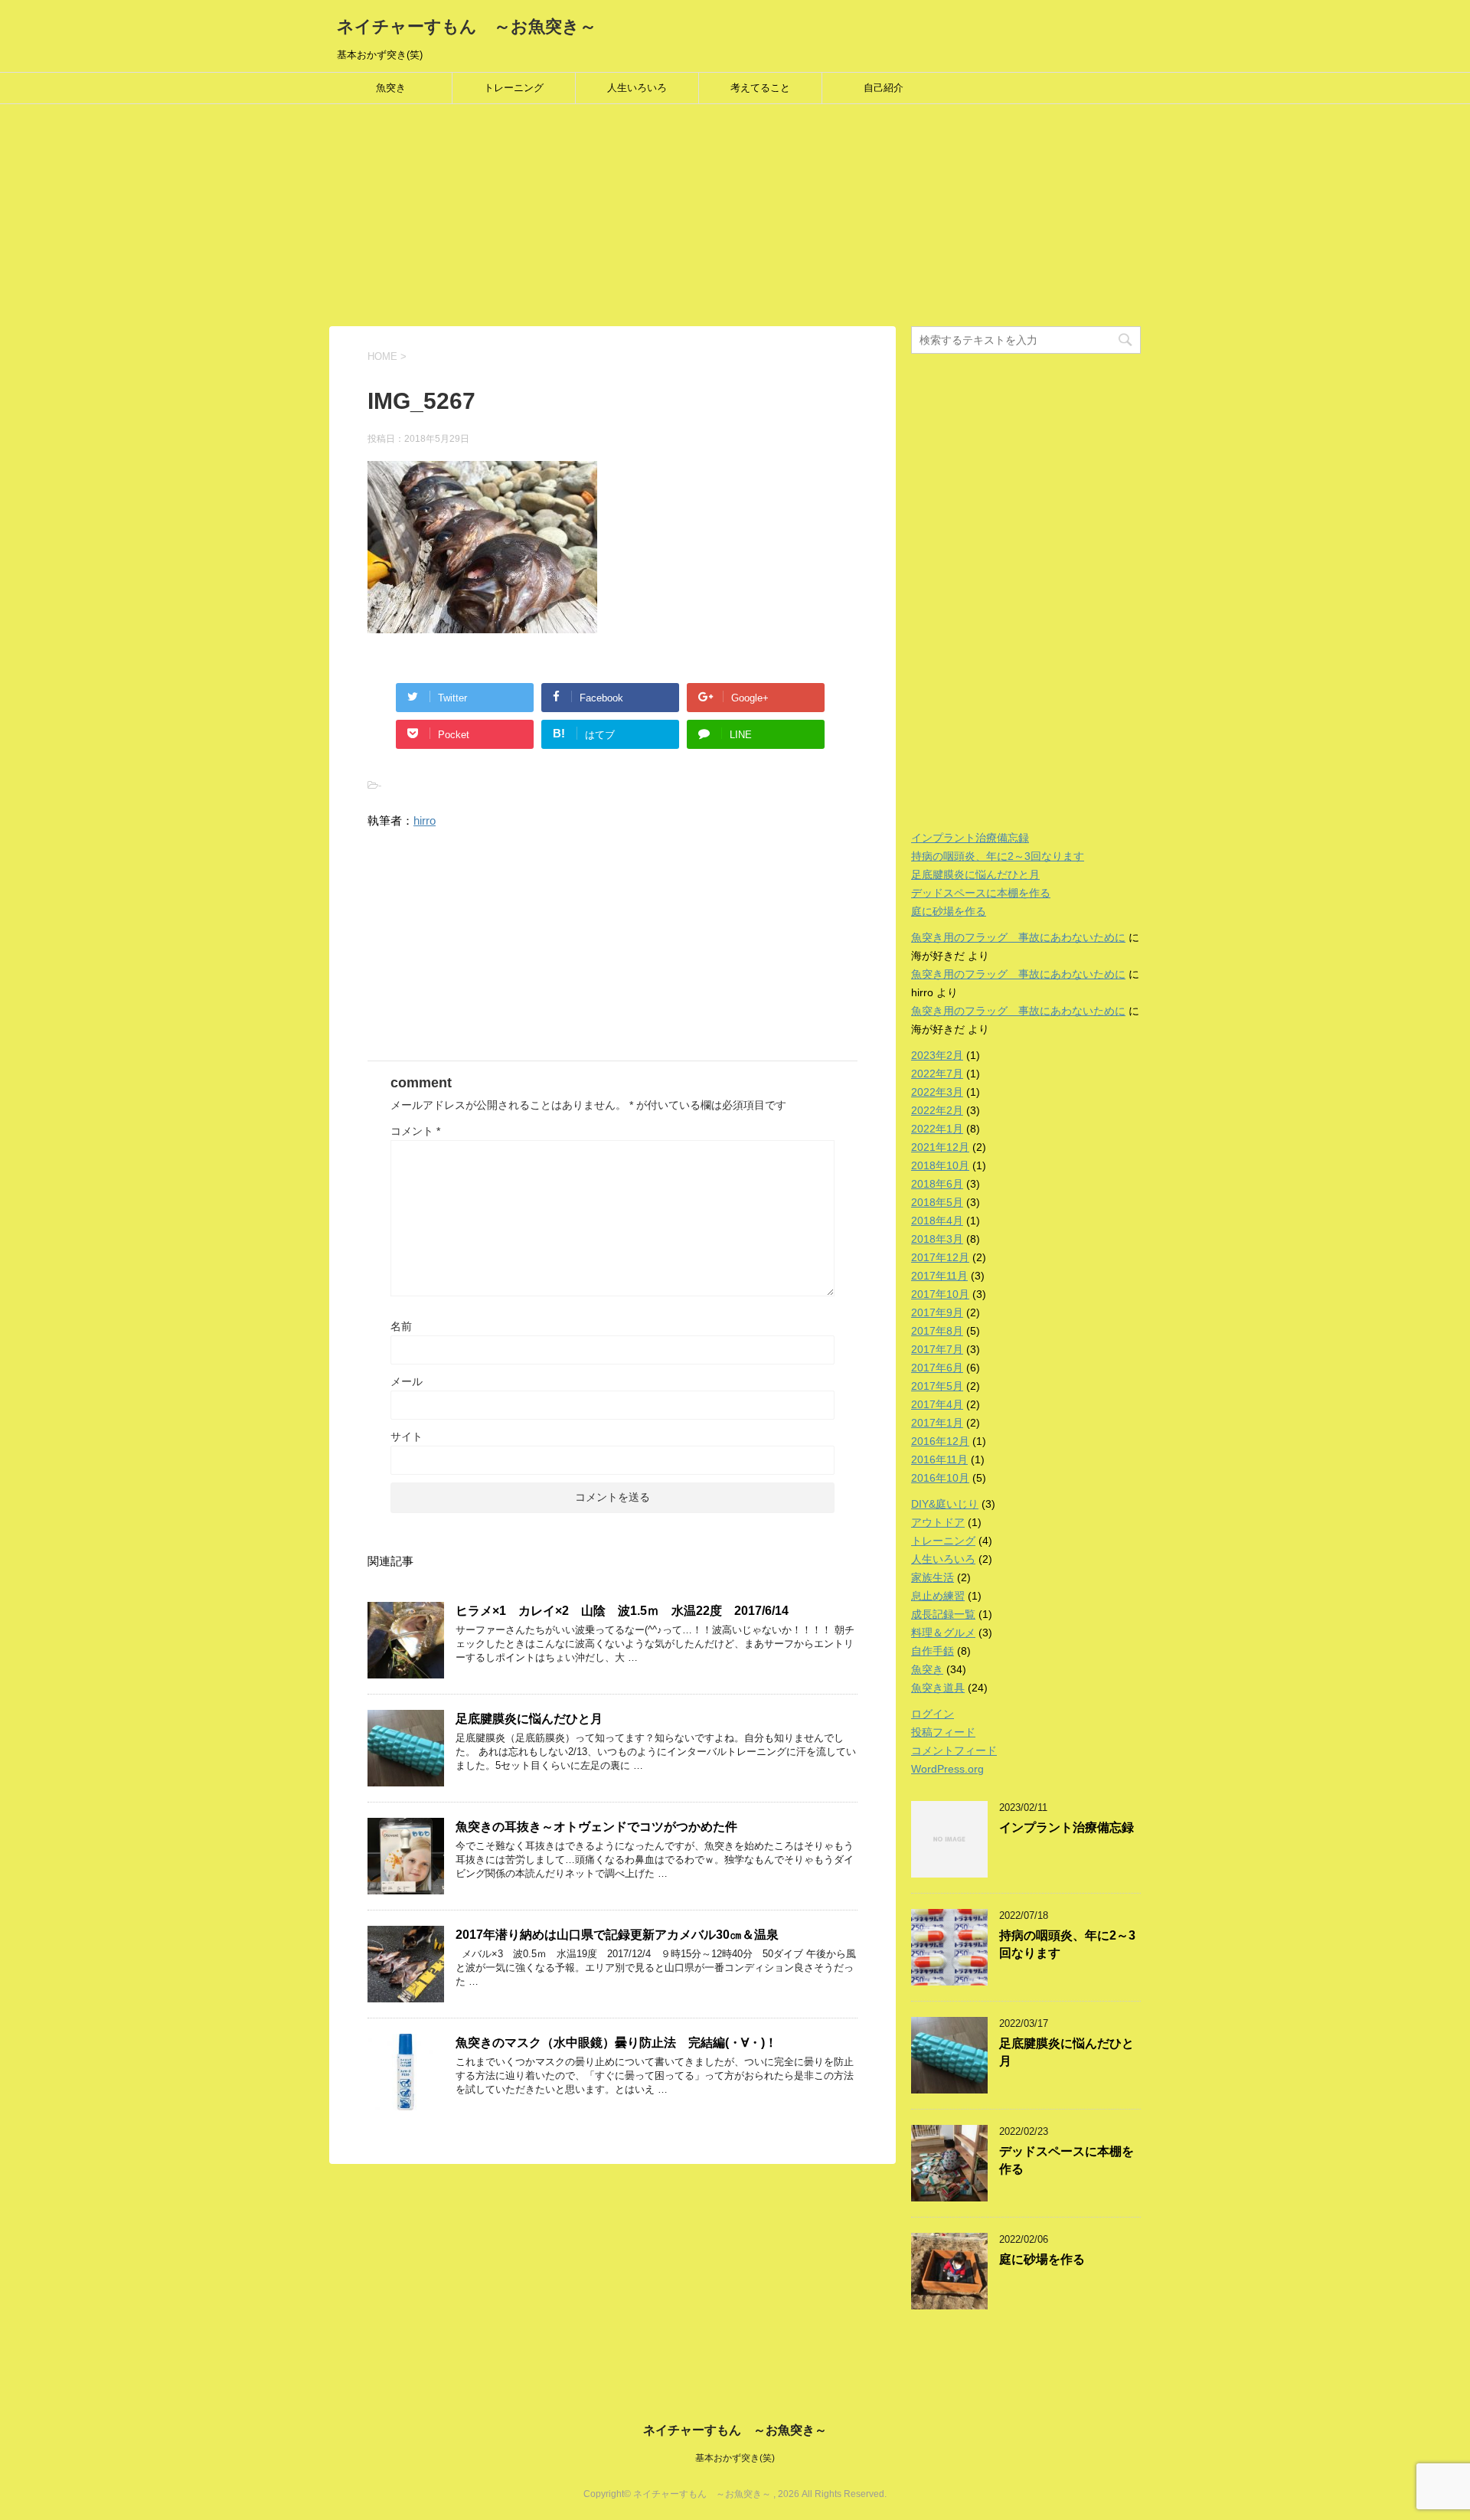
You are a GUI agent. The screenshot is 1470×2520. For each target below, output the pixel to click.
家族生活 (933, 1577)
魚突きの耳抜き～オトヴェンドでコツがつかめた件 (596, 1827)
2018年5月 (937, 1202)
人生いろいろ (637, 88)
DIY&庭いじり (945, 1504)
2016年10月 (940, 1478)
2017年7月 (937, 1349)
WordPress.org (947, 1769)
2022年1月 (937, 1129)
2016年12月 (940, 1441)
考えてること (760, 88)
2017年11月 (939, 1276)
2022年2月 (937, 1110)
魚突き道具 (938, 1688)
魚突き (391, 88)
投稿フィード (943, 1732)
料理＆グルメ (943, 1633)
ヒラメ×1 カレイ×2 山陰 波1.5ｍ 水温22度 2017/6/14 (622, 1611)
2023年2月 (937, 1055)
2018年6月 (937, 1184)
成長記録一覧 (943, 1614)
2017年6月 (937, 1368)
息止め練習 (938, 1596)
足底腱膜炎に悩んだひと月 (529, 1719)
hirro (425, 820)
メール (407, 1381)
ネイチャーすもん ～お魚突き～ (467, 26)
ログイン (933, 1714)
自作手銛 (933, 1651)
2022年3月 (937, 1092)
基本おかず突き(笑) (735, 2458)
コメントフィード (954, 1750)
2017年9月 (937, 1312)
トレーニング (514, 88)
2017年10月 (940, 1294)
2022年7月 (937, 1074)
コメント (415, 1131)
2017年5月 (937, 1386)
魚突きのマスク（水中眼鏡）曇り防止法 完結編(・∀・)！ (616, 2043)
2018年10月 (940, 1165)
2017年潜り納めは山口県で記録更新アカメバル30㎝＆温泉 (617, 1935)
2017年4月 (937, 1404)
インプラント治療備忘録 (970, 838)
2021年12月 (940, 1147)
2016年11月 (939, 1459)
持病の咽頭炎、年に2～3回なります (998, 856)
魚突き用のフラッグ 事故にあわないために (1018, 937)
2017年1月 (937, 1423)
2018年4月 (937, 1221)
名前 (401, 1326)
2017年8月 (937, 1331)
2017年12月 (940, 1257)
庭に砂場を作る (949, 911)
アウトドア (938, 1522)
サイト (407, 1436)
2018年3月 (937, 1239)
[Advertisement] (459, 219)
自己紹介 (884, 88)
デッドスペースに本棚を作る (981, 893)
